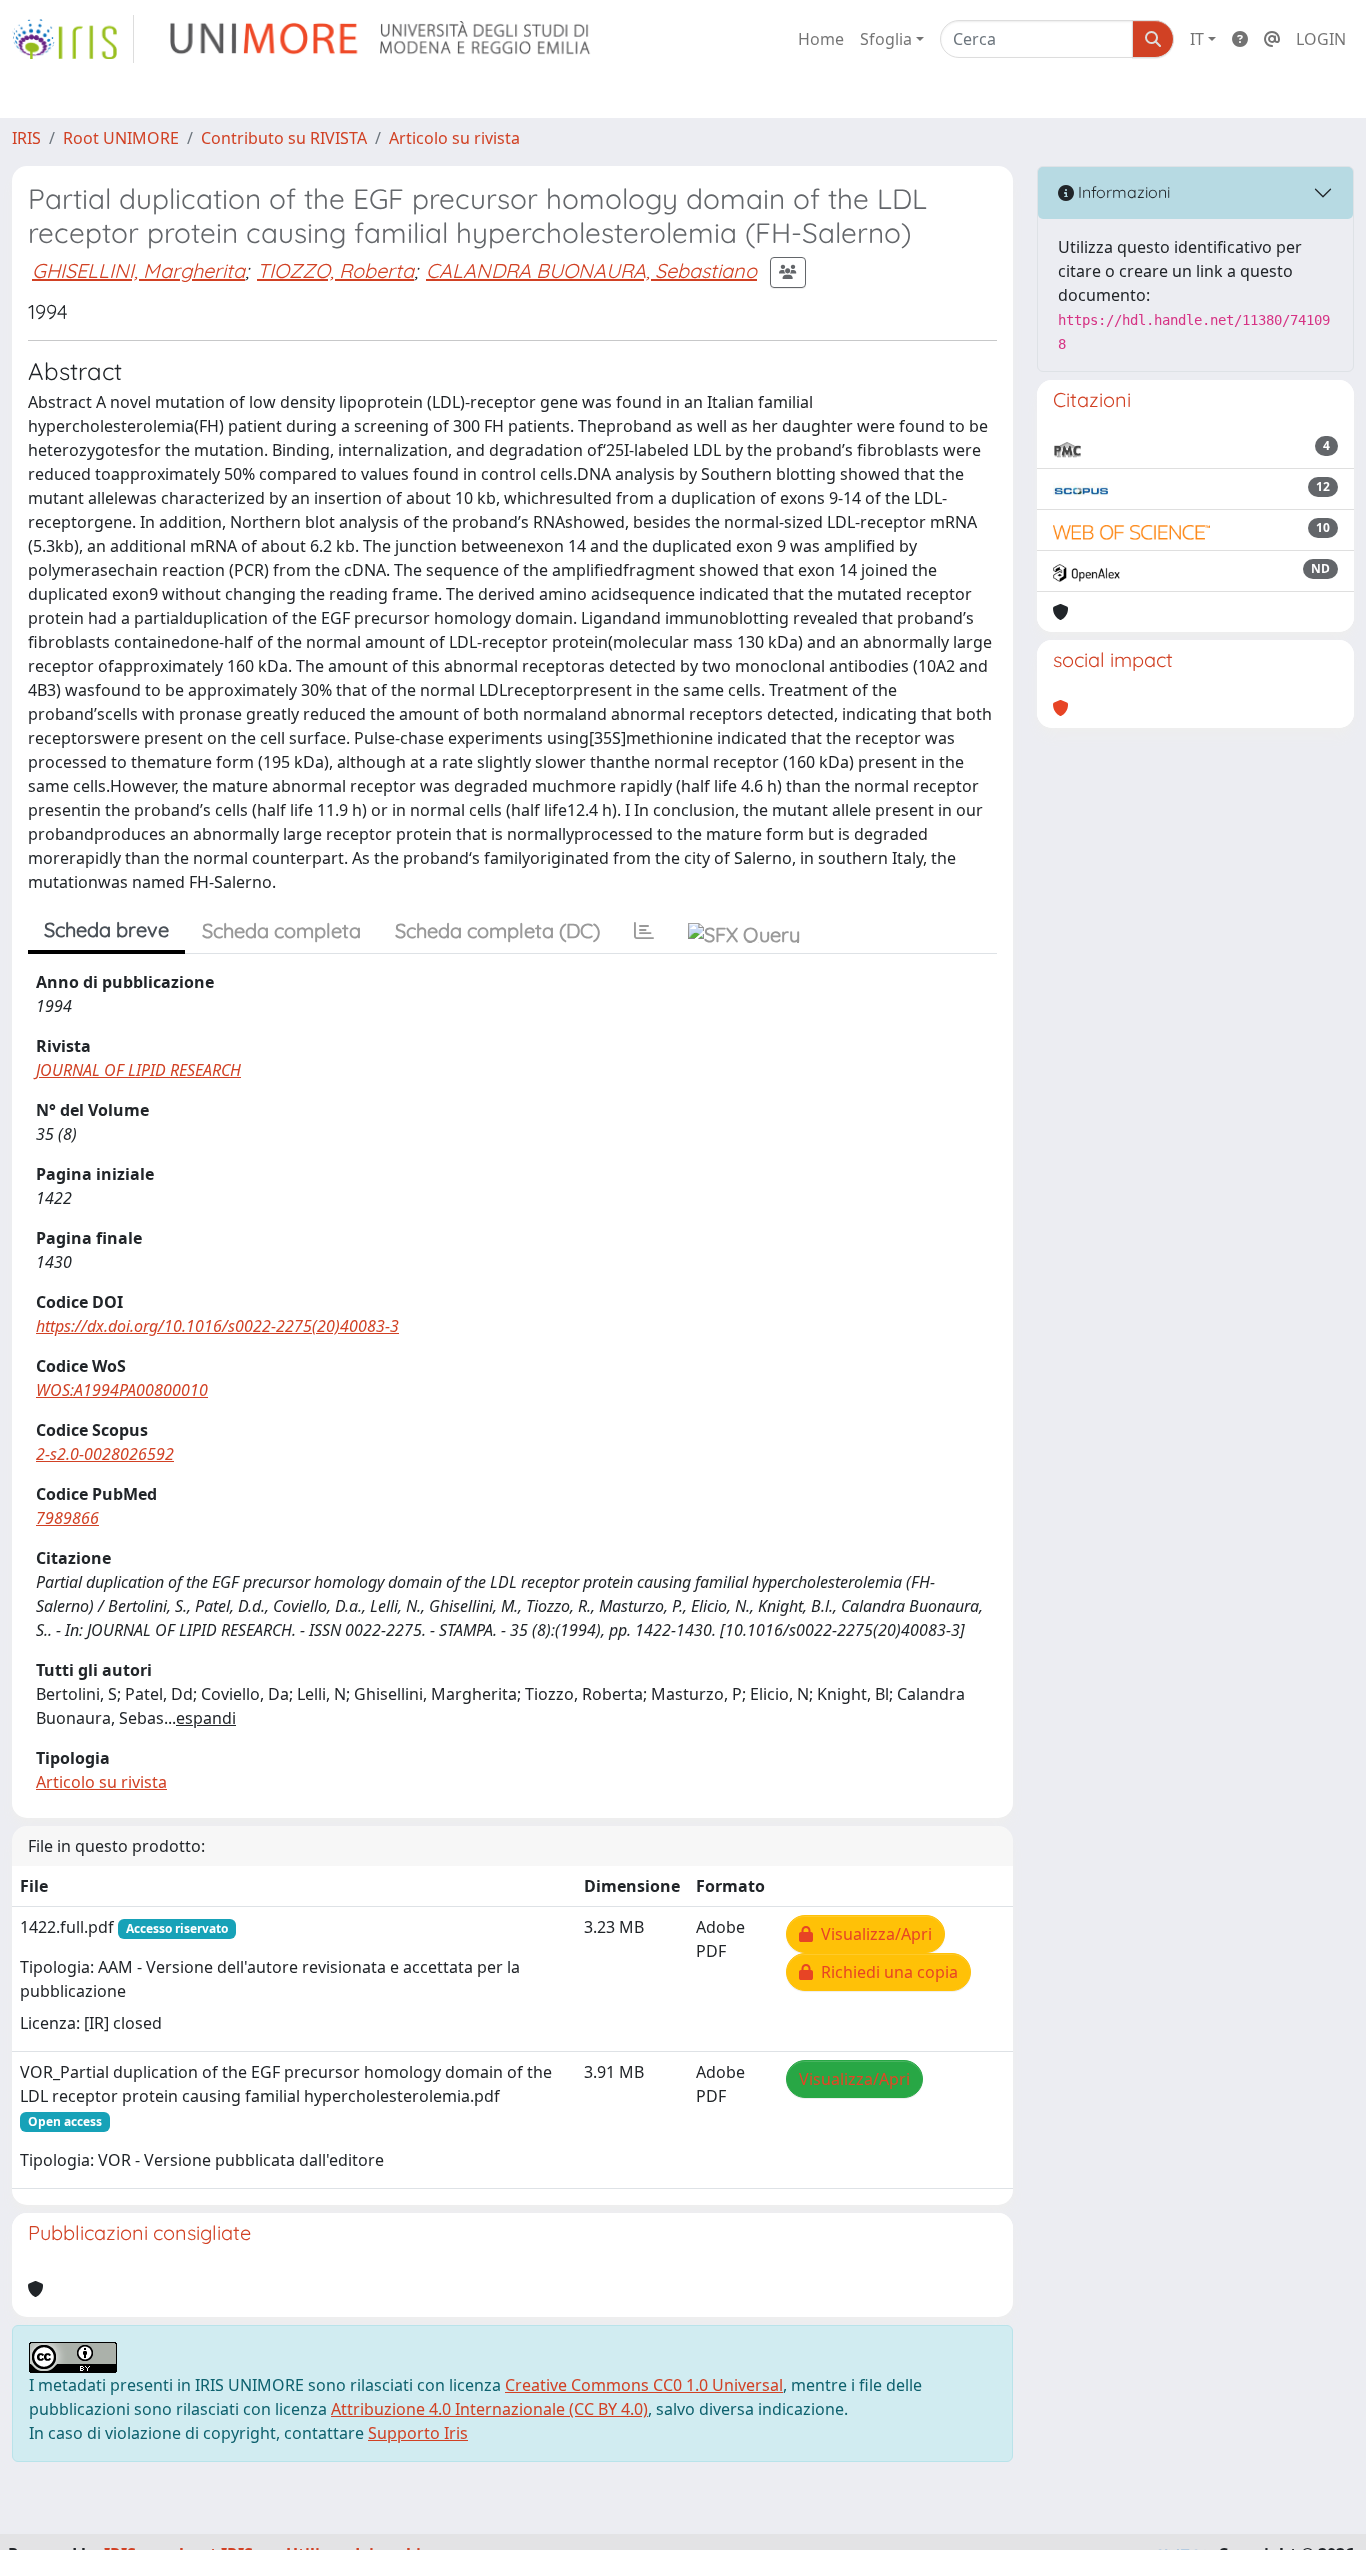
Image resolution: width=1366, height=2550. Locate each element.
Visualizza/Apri (872, 1934)
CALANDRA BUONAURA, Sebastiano (591, 270)
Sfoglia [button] (886, 39)
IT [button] (1197, 39)
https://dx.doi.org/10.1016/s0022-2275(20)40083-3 (217, 1326)
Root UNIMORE (121, 138)
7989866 (67, 1518)
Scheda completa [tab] (281, 930)
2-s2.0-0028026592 (105, 1454)
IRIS (26, 138)
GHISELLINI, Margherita (138, 270)
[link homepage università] (381, 39)
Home (821, 39)
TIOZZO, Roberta (335, 270)
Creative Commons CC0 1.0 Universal (644, 2385)
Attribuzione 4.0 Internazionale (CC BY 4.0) (489, 2409)
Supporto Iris (418, 2433)
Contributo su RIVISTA (284, 138)
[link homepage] (73, 39)
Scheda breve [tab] (106, 929)
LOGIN (1321, 39)
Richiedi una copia (885, 1972)
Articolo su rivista (454, 138)
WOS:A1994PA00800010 (122, 1390)
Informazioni (1122, 192)
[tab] (644, 931)
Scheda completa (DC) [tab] (497, 930)
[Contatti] (1272, 39)
